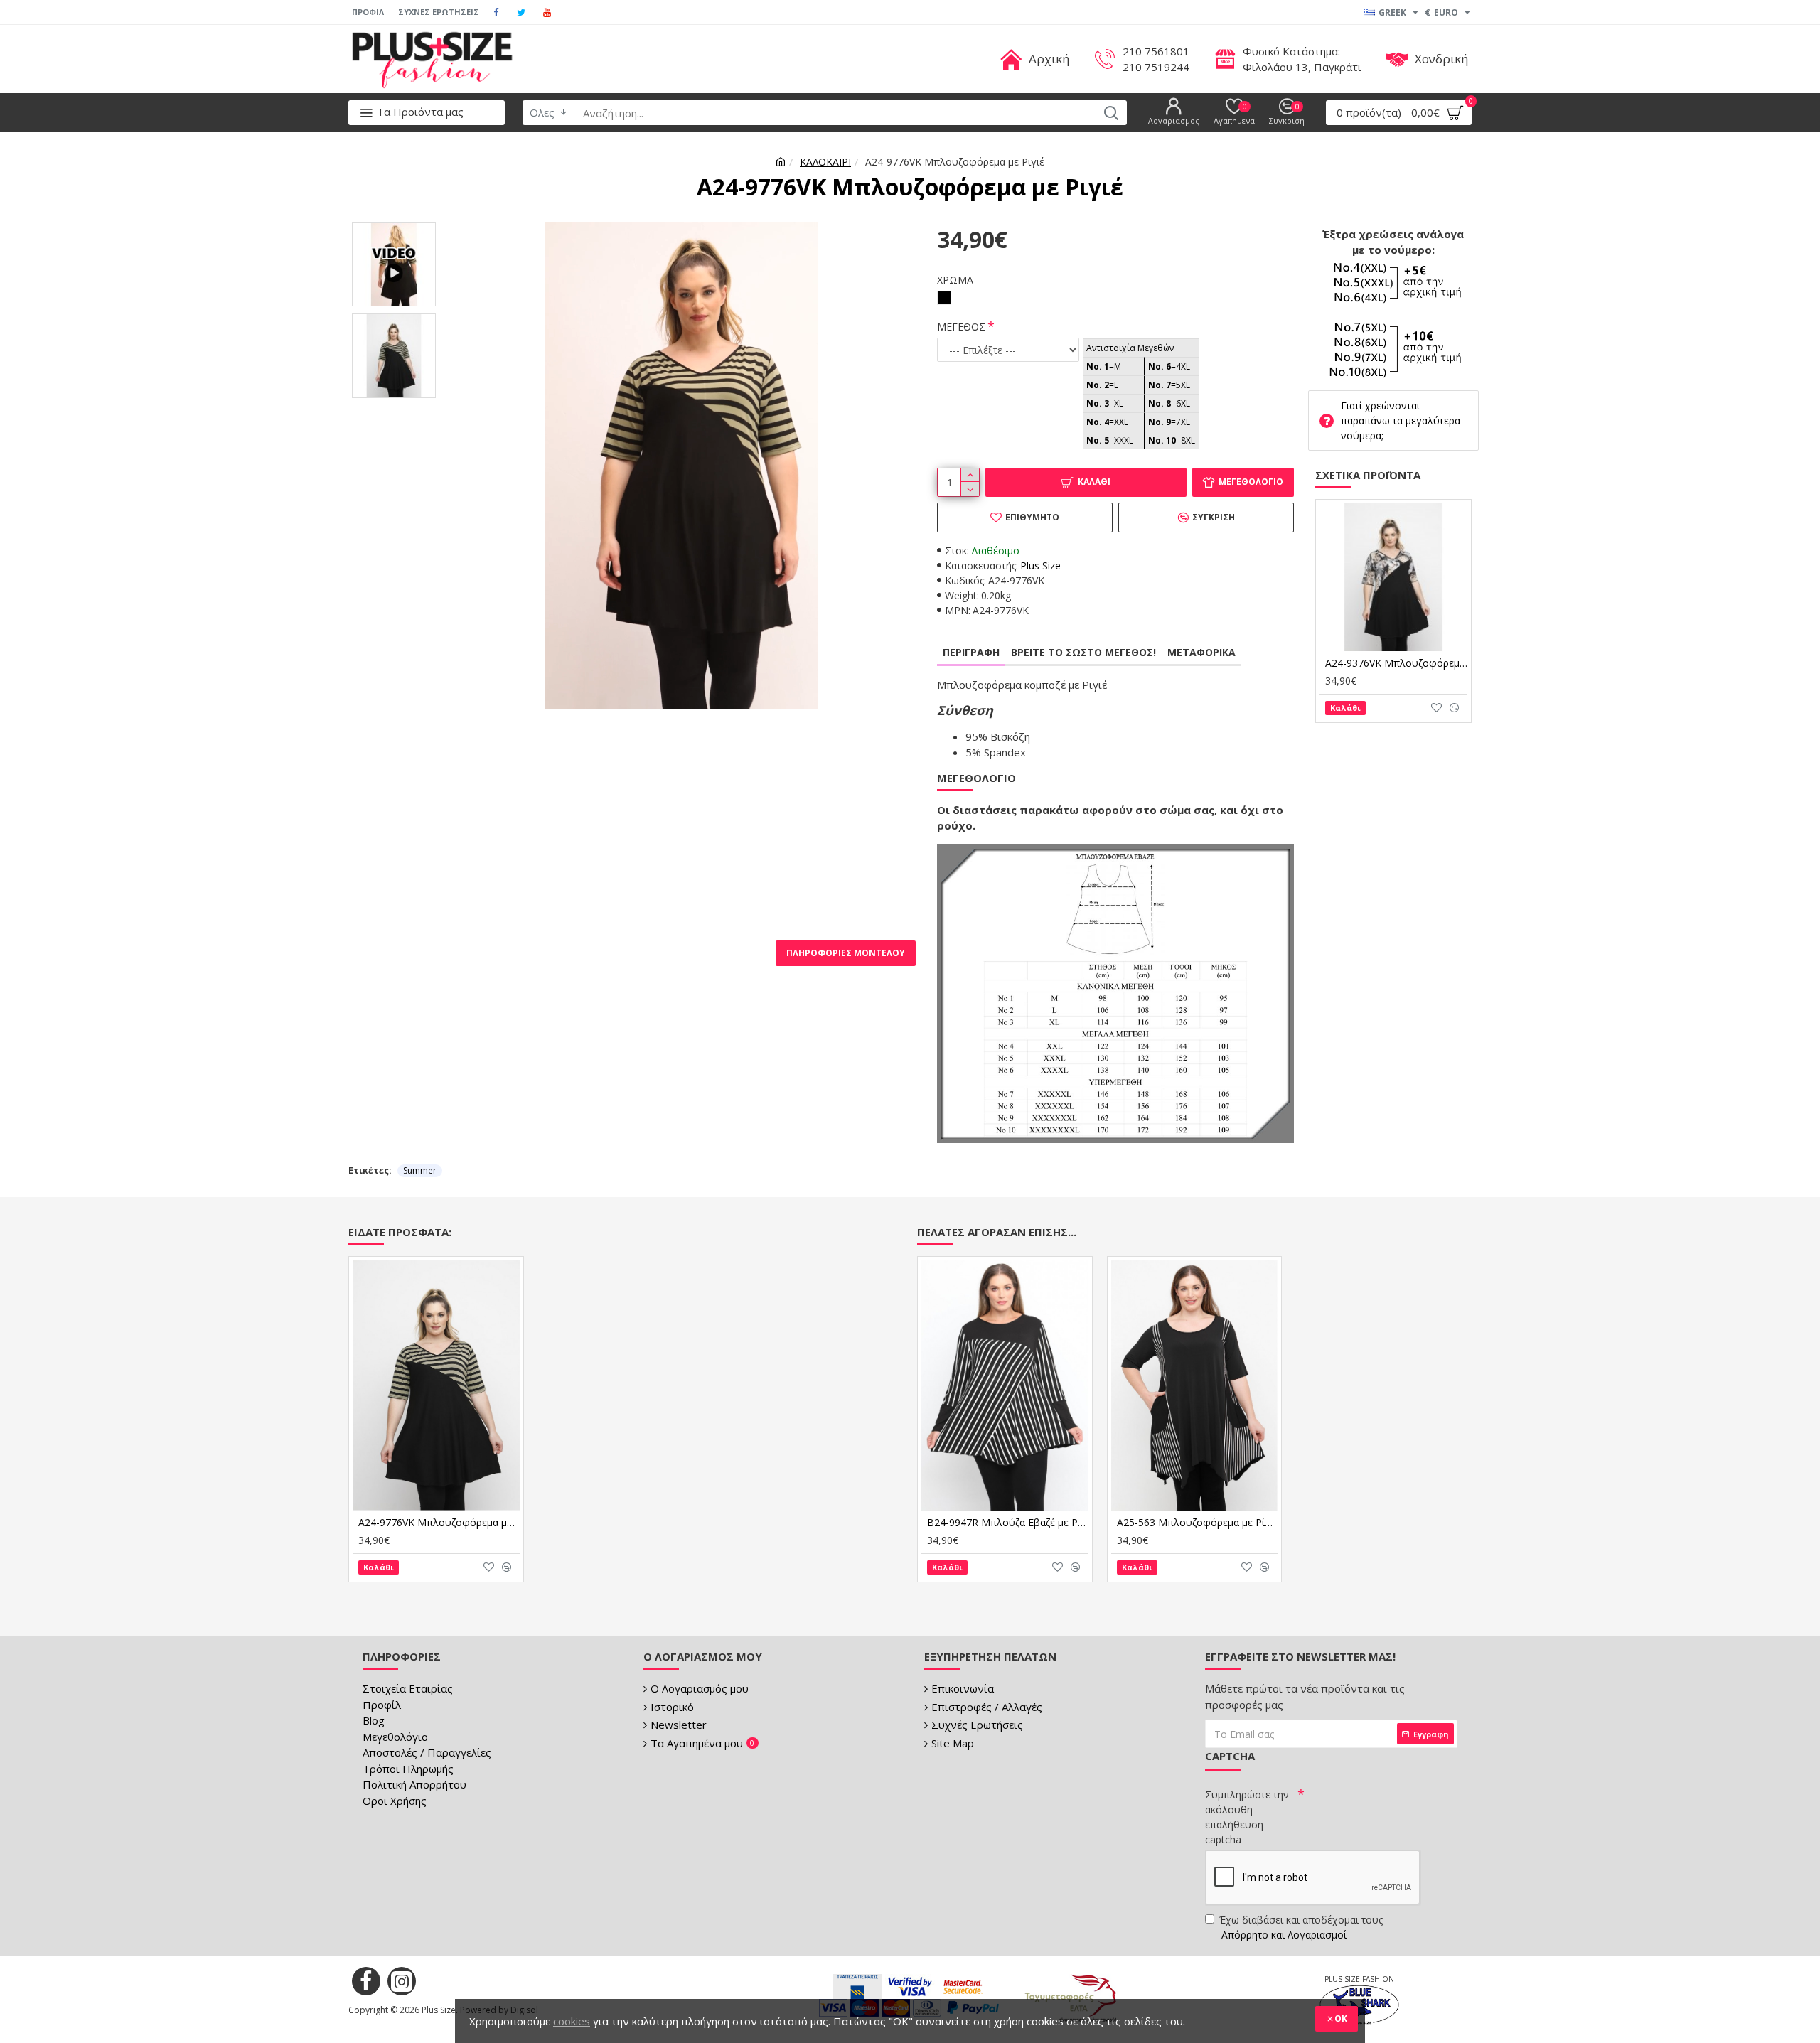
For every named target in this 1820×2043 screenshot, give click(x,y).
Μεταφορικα (1201, 652)
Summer (420, 1170)
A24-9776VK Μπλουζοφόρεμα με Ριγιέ (439, 1523)
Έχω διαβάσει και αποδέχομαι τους (1301, 1927)
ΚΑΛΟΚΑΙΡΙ (825, 162)
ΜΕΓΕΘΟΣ (961, 327)
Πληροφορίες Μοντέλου (846, 953)
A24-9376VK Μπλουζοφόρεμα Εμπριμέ (1396, 663)
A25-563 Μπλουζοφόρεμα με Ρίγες (1198, 1523)
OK (1341, 2018)
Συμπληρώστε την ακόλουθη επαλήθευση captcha (1247, 1817)
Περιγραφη (971, 652)
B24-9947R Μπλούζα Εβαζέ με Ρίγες (1008, 1523)
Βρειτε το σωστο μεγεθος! (1083, 652)
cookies (572, 2021)
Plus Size (1040, 565)
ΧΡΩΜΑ (955, 280)
